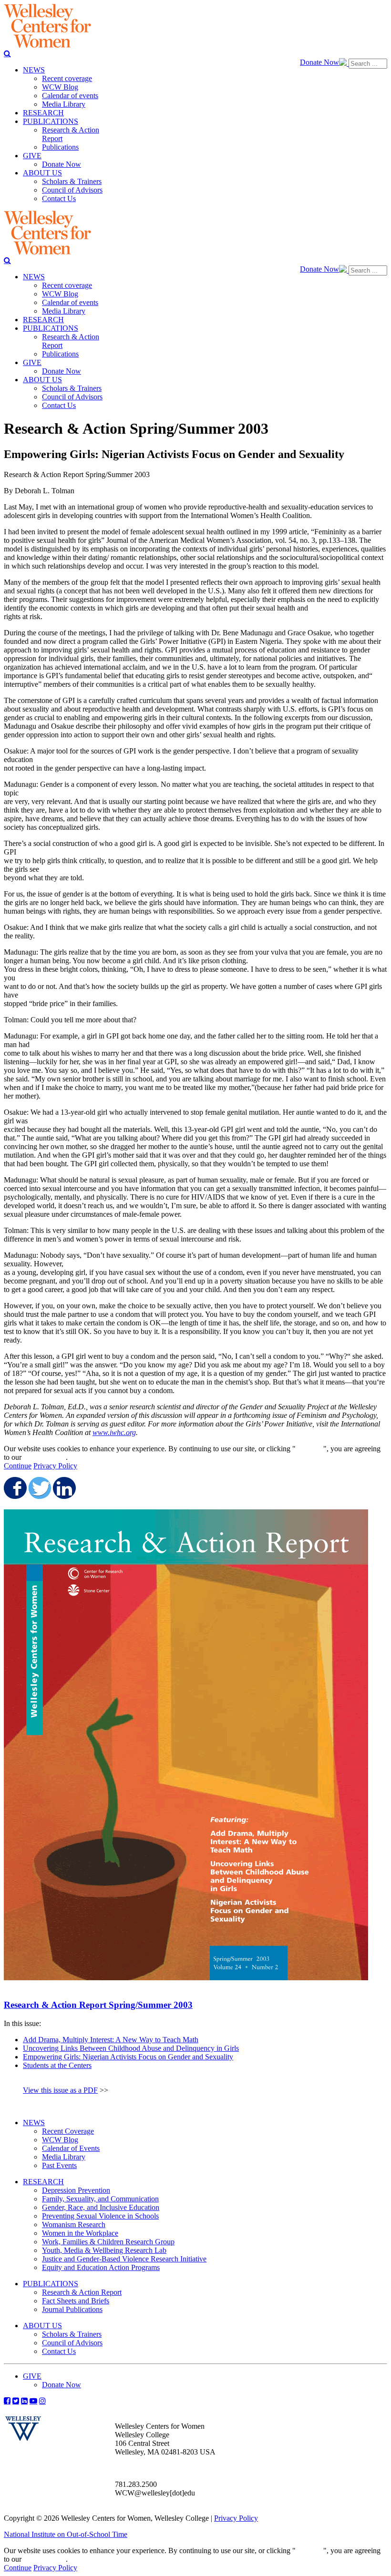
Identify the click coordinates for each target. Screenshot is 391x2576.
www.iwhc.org (114, 1432)
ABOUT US (42, 2326)
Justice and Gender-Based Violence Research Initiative (124, 2259)
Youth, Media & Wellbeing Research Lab (104, 2250)
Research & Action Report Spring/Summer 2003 (98, 2005)
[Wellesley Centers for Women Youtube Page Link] (33, 2401)
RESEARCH (43, 2182)
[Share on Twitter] (39, 1488)
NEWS (34, 2123)
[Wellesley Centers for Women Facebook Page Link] (7, 2401)
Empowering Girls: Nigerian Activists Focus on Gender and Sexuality (128, 2057)
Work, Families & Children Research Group (108, 2242)
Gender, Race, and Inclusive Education (101, 2207)
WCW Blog (60, 2140)
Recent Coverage (68, 2131)
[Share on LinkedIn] (63, 1488)
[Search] (7, 53)
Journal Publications (72, 2309)
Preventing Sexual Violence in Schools (100, 2216)
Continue (309, 1449)
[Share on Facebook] (14, 1488)
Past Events (59, 2165)
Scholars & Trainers (72, 2334)
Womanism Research (74, 2225)
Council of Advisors (72, 2343)
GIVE (32, 2376)
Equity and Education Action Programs (101, 2267)
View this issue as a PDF (60, 2090)
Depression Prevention (76, 2190)
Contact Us (59, 2351)
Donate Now (319, 62)
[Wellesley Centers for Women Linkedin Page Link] (24, 2401)
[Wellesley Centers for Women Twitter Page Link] (16, 2401)
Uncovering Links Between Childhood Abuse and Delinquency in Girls (131, 2048)
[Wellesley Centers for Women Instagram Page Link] (42, 2401)
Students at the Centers (57, 2065)
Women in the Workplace (80, 2233)
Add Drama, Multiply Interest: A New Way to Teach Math (111, 2040)
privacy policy (45, 1457)
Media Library (64, 2157)
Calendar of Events (71, 2148)
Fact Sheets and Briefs (76, 2301)
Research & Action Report (82, 2292)
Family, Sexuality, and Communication (100, 2199)
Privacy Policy (55, 1466)
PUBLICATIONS (51, 2284)
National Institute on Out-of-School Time (66, 2534)
